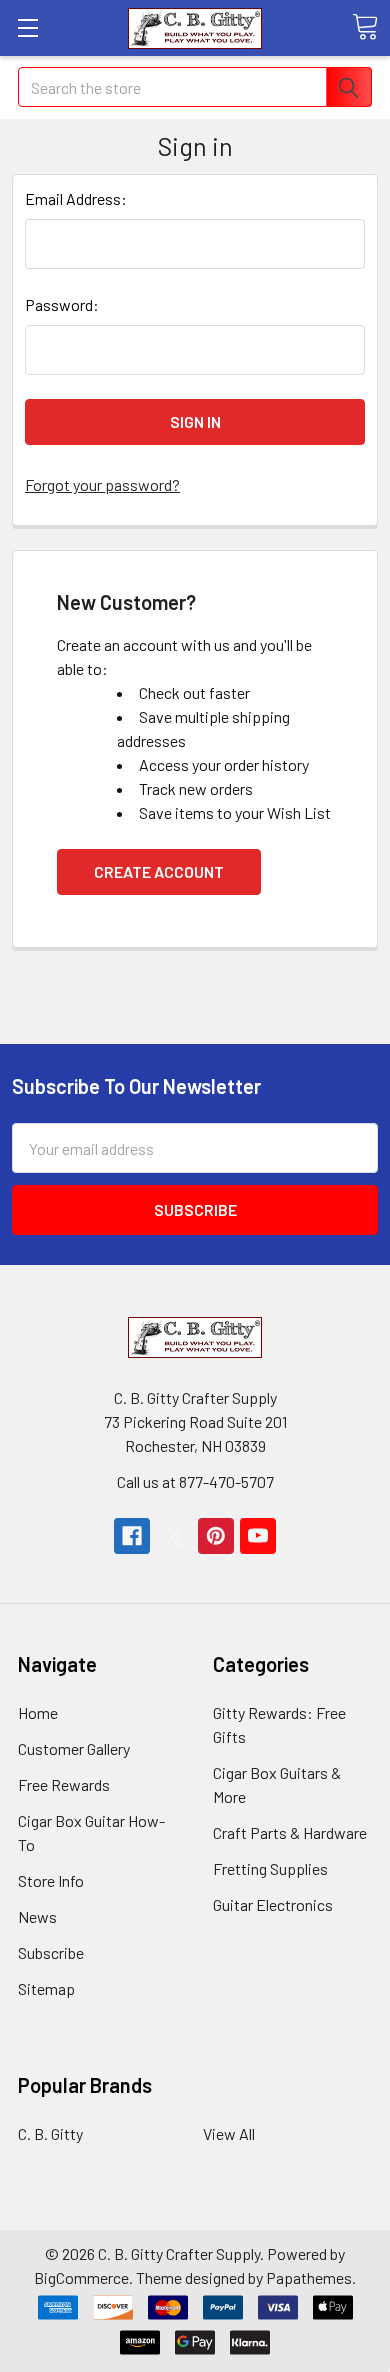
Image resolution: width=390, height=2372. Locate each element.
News (37, 1916)
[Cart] (365, 27)
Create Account (159, 871)
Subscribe (51, 1952)
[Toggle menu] (27, 27)
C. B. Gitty (50, 2133)
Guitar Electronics (273, 1904)
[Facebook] (132, 1536)
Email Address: (76, 198)
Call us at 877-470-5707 (195, 1481)
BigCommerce (81, 2277)
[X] (174, 1536)
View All (229, 2133)
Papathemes (309, 2277)
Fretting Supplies (270, 1868)
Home (38, 1712)
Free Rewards (64, 1784)
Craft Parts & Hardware (290, 1832)
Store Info (51, 1880)
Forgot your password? (102, 484)
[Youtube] (258, 1536)
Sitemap (46, 1988)
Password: (62, 304)
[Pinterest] (216, 1536)
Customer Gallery (74, 1748)
